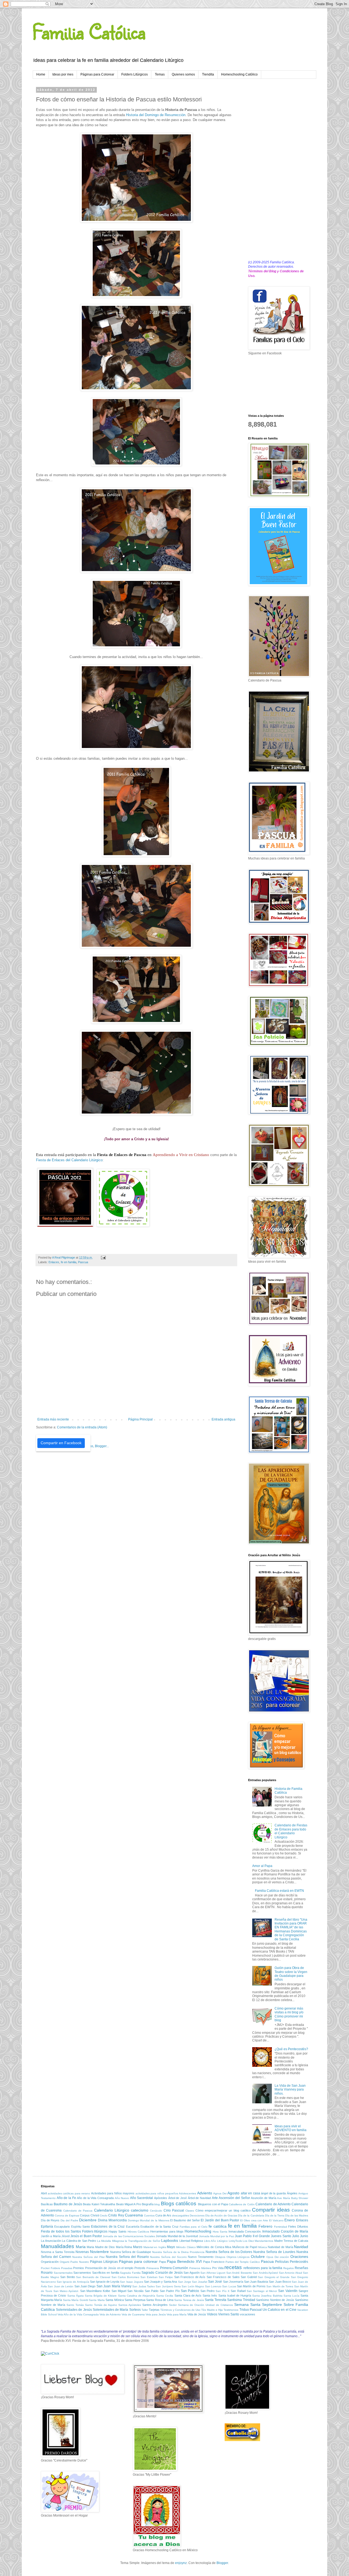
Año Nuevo (122, 2198)
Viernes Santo (229, 2314)
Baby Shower (300, 2198)
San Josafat (200, 2282)
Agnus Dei (220, 2193)
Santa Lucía (291, 2296)
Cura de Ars (163, 2215)
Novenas (82, 2252)
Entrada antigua (223, 1419)
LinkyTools (235, 2241)
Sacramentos (82, 2273)
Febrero (265, 2226)
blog (157, 2204)
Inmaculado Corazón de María (285, 2231)
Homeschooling (198, 2231)
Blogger (222, 2563)
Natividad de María (280, 2247)
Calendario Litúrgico (112, 2210)
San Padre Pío (170, 2291)
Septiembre (272, 2304)
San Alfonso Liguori (213, 2273)
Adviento (205, 2193)
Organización (50, 2262)
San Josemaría (233, 2282)
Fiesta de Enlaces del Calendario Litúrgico (69, 1160)
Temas (160, 74)
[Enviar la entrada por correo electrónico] (103, 1257)
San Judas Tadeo (144, 2286)
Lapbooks (170, 2240)
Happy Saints (118, 2231)
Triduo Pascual (251, 2310)
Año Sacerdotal (142, 2198)
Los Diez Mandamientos (258, 2241)
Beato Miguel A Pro (129, 2204)
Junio (304, 2236)
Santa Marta (97, 2300)
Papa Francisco (214, 2262)
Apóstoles (161, 2198)
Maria (81, 2247)
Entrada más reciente (53, 1419)
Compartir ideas (271, 2210)
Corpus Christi (89, 2215)
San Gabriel (249, 2277)
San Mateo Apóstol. (66, 2291)
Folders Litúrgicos (135, 74)
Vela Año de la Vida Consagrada (78, 2314)
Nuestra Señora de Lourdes (274, 2252)
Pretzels (140, 2268)
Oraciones (299, 2257)
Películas (282, 2262)
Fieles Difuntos (298, 2227)
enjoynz (181, 2563)
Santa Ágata (76, 2296)
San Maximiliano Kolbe (95, 2291)
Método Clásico (186, 2247)
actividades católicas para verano (69, 2193)
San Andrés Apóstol (265, 2273)
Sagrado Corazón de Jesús (162, 2273)
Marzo (138, 2247)
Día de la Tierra (275, 2215)
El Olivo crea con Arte (254, 2220)
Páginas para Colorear (97, 74)
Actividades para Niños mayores (113, 2193)
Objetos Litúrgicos (238, 2257)
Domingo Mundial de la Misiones (149, 2220)
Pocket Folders (50, 2268)
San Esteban (149, 2277)
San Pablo (152, 2291)
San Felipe (166, 2277)
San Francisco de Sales (223, 2277)
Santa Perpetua (135, 2300)
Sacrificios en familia (106, 2273)
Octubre (258, 2257)
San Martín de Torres (280, 2286)
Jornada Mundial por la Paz (216, 2236)
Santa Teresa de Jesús (189, 2300)
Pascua (83, 1262)
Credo (104, 2215)
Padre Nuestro (80, 2262)
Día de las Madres (297, 2215)
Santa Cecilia (165, 2296)
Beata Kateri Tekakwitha (99, 2204)
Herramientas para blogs (167, 2231)
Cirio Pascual (174, 2210)
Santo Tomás (75, 2305)
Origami (64, 2262)
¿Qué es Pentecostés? (291, 2049)
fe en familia (69, 1262)
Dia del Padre (69, 2220)
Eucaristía (133, 2227)
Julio (296, 2236)
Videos (212, 2314)
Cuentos (149, 2215)
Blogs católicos (179, 2204)
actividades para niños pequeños (157, 2193)
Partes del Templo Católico (243, 2262)
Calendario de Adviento (273, 2204)
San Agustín (192, 2273)
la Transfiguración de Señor (143, 2241)
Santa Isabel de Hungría (235, 2296)
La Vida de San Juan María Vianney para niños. (290, 2090)
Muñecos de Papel (245, 2247)
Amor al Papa (262, 1866)
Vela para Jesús (156, 2314)
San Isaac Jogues (131, 2282)
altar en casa (250, 2193)
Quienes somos (183, 74)
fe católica (217, 2226)
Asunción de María (263, 2198)
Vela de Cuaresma (133, 2314)
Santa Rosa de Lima (160, 2300)
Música (263, 2247)
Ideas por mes (63, 74)
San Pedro (207, 2291)
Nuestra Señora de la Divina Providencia (178, 2252)
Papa (162, 2262)
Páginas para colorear (138, 2261)
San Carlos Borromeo (125, 2277)
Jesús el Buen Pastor (86, 2236)
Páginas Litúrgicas (104, 2262)
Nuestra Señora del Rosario (127, 2257)
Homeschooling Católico (239, 74)
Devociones (197, 2215)
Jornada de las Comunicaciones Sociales (129, 2236)
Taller (145, 2310)
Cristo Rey (116, 2215)
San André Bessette (239, 2273)
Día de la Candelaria (251, 2215)
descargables (180, 2215)
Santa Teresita (215, 2300)
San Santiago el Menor (262, 2291)
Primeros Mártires (200, 2268)
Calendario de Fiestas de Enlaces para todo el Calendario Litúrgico (291, 1831)
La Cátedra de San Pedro (79, 2241)
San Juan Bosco (280, 2282)
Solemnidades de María (110, 2310)
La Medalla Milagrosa (111, 2241)
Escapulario (62, 2227)
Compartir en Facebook (61, 1443)
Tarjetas (154, 2310)
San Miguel (119, 2291)
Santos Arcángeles (155, 2305)
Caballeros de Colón (242, 2204)
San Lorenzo (213, 2286)
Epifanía (47, 2227)
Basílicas (47, 2204)
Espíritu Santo (81, 2227)
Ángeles (292, 2193)
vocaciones (248, 2314)
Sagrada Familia (130, 2273)
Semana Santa (247, 2304)
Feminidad (281, 2227)
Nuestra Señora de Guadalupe (131, 2252)
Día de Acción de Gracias (221, 2215)
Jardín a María (51, 2236)
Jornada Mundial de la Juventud (177, 2236)
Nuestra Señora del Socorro (168, 2257)
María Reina (124, 2247)
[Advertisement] (278, 170)
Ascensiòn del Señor (234, 2198)
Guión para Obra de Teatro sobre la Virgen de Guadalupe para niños (291, 1974)
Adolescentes (187, 2193)
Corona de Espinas (67, 2215)
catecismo (140, 2210)
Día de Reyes (50, 2220)
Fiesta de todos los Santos (61, 2231)
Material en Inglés (155, 2247)
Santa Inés (210, 2296)
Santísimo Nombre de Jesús (275, 2300)
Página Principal (140, 1419)
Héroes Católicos (138, 2232)
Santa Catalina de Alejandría (137, 2296)
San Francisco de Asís (190, 2277)
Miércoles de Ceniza (210, 2247)
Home (41, 74)
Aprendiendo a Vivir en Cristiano (181, 1155)
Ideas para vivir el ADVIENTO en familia (291, 2128)
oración (284, 2257)
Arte (215, 2198)
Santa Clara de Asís (188, 2296)
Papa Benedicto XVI (184, 2261)
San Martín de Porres (251, 2286)
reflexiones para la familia (263, 2268)
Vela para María (177, 2314)
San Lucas (229, 2286)
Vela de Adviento (110, 2314)
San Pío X (223, 2291)
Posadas (67, 2268)
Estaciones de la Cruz (108, 2227)
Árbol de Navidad (199, 2198)
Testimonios (231, 2310)
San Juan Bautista (256, 2282)
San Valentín (288, 2291)
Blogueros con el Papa (213, 2204)
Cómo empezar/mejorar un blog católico (223, 2210)
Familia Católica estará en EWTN (279, 1891)
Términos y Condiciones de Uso (180, 2310)
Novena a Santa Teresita (58, 2252)
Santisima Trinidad (241, 2300)
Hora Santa (220, 2232)
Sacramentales (63, 2273)
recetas (233, 2267)
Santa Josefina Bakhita (267, 2296)
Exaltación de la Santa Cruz (159, 2227)
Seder (173, 2305)
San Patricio (190, 2291)
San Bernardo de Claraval (93, 2277)
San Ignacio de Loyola (105, 2282)
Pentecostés (299, 2262)
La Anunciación (51, 2241)
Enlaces (54, 1262)
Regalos (288, 2268)
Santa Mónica (115, 2300)
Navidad (301, 2247)
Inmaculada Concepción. (245, 2231)
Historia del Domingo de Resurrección (156, 115)
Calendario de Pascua (78, 2211)
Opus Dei (273, 2257)
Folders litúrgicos (95, 2231)
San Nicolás (135, 2291)
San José (215, 2282)
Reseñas (301, 2268)
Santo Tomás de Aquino (101, 2305)
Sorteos (135, 2310)
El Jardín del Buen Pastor (220, 2220)
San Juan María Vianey (114, 2286)
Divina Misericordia (112, 2220)
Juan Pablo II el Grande (252, 2236)
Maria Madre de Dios (101, 2247)
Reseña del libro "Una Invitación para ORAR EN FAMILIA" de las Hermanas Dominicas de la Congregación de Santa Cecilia (291, 1929)
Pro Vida (218, 2268)
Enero (290, 2220)
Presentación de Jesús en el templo (109, 2268)
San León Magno (193, 2286)
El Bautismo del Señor (185, 2220)
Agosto (233, 2193)
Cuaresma (134, 2215)
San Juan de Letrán (61, 2286)
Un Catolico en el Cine (279, 2310)
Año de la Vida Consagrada (95, 2198)
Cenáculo (156, 2211)
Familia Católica (89, 31)
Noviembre (99, 2252)
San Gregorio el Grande (274, 2277)
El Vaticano (276, 2220)
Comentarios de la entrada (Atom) (82, 1427)
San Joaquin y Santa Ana (161, 2282)
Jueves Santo (281, 2236)
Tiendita (208, 74)
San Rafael (238, 2291)
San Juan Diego (85, 2286)
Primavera (153, 2268)
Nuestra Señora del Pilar (88, 2257)
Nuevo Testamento (201, 2257)
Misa (228, 2247)
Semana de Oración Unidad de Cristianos (206, 2305)
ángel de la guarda (273, 2193)
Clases (190, 2211)
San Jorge (185, 2282)
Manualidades (58, 2246)
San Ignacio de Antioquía (73, 2282)
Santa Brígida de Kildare (101, 2296)
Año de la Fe (66, 2198)
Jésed (65, 2236)
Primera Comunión (174, 2268)
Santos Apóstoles (130, 2305)
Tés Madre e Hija (212, 2310)
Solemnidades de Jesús (74, 2310)
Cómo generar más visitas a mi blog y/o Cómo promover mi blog (289, 2014)
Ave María (284, 2198)
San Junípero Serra (168, 2286)
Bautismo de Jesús (68, 2204)
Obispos (220, 2257)
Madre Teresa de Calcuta (291, 2241)
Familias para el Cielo (194, 2227)
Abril (44, 2193)
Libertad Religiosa (191, 2241)
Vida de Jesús (197, 2314)
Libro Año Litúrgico (216, 2241)
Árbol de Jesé (177, 2198)
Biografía (148, 2204)
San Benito (68, 2277)
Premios (79, 2268)
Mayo (171, 2247)
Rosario (47, 2273)
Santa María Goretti (76, 2300)
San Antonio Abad (291, 2273)
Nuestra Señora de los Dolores (229, 2252)
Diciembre (88, 2220)
